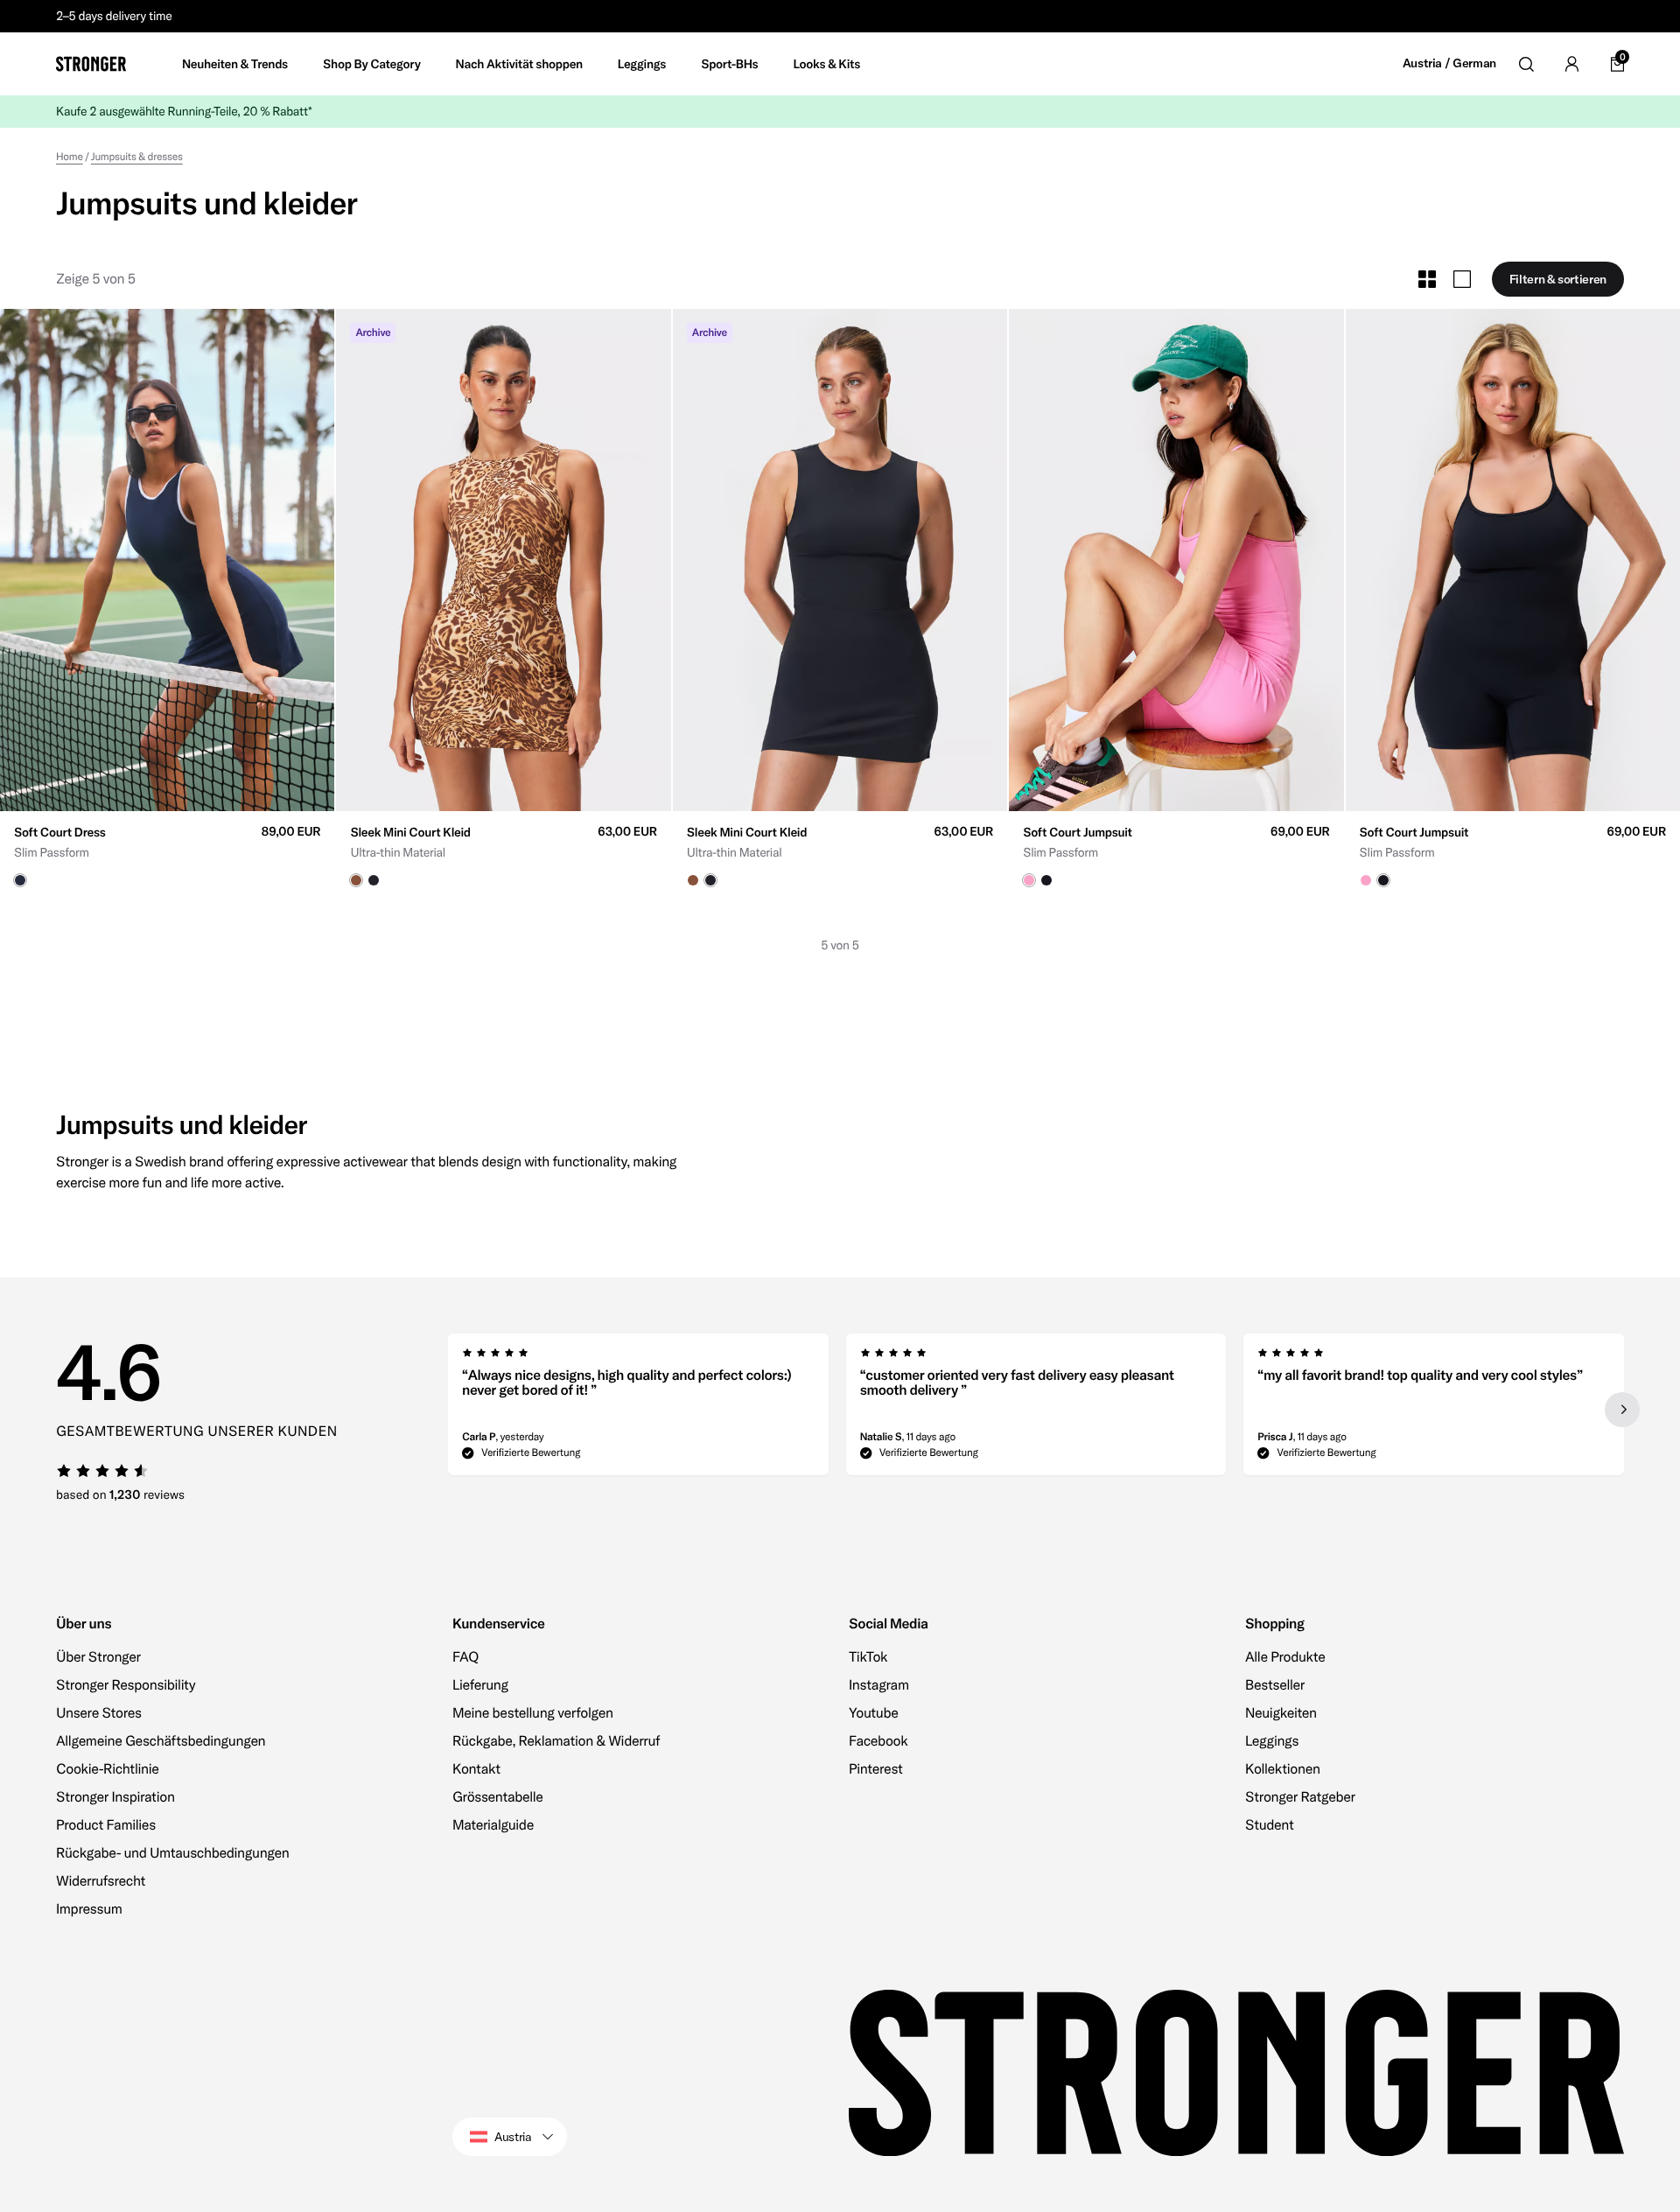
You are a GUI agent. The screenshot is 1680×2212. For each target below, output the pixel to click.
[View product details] (167, 849)
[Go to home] (91, 64)
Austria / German (1449, 63)
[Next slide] (1622, 1410)
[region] (1036, 1410)
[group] (167, 560)
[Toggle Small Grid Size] (1427, 279)
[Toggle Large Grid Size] (1462, 279)
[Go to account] (1571, 64)
